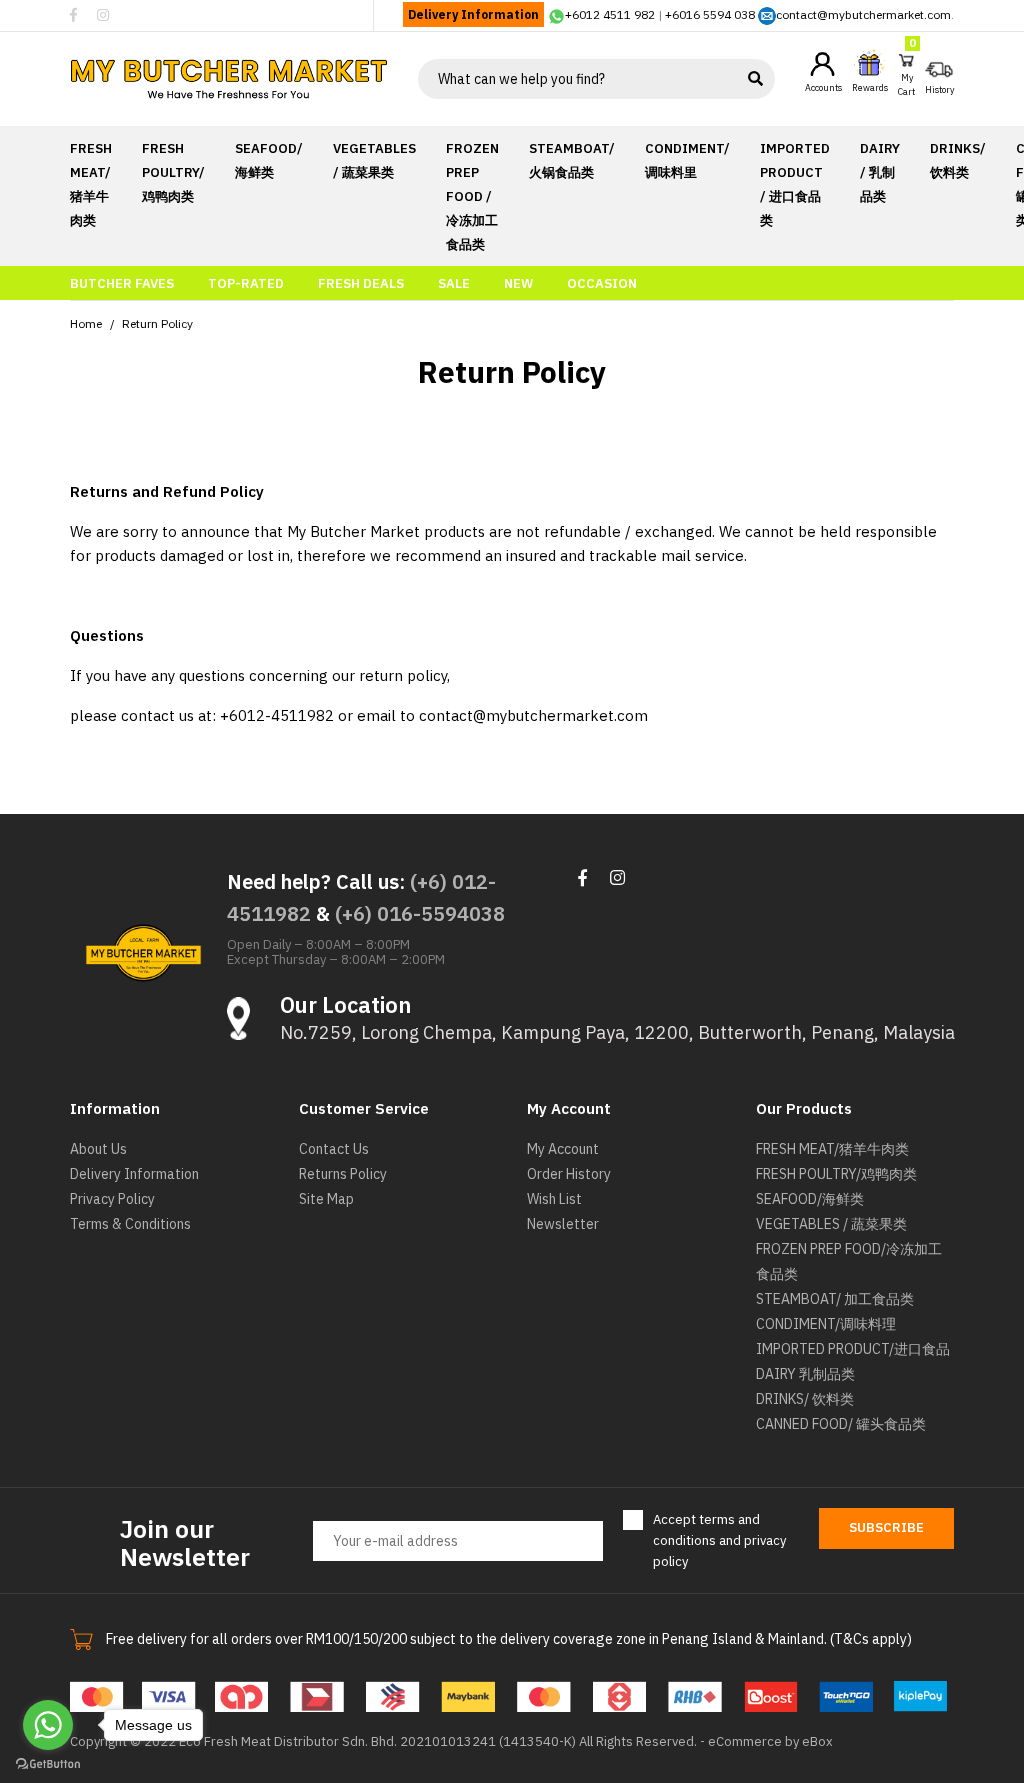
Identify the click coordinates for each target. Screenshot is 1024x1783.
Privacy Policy (112, 1199)
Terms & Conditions (130, 1224)
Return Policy (157, 323)
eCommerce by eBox (770, 1741)
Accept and (719, 1540)
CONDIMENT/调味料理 (826, 1324)
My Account (563, 1149)
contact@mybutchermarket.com (863, 14)
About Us (98, 1149)
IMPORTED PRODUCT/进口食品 (853, 1349)
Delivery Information (473, 14)
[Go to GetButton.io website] (48, 1763)
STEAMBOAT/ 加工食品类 (835, 1299)
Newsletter (563, 1224)
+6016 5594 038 (710, 14)
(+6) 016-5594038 (420, 913)
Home (86, 323)
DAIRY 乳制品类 (805, 1374)
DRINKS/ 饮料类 (805, 1399)
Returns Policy (343, 1174)
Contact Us (334, 1149)
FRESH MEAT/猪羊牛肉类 (832, 1149)
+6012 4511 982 (610, 14)
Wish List (554, 1199)
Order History (569, 1174)
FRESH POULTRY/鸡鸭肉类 (836, 1174)
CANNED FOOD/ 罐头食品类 (841, 1424)
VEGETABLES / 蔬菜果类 (831, 1224)
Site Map (326, 1199)
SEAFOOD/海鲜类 (810, 1199)
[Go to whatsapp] (48, 1725)
